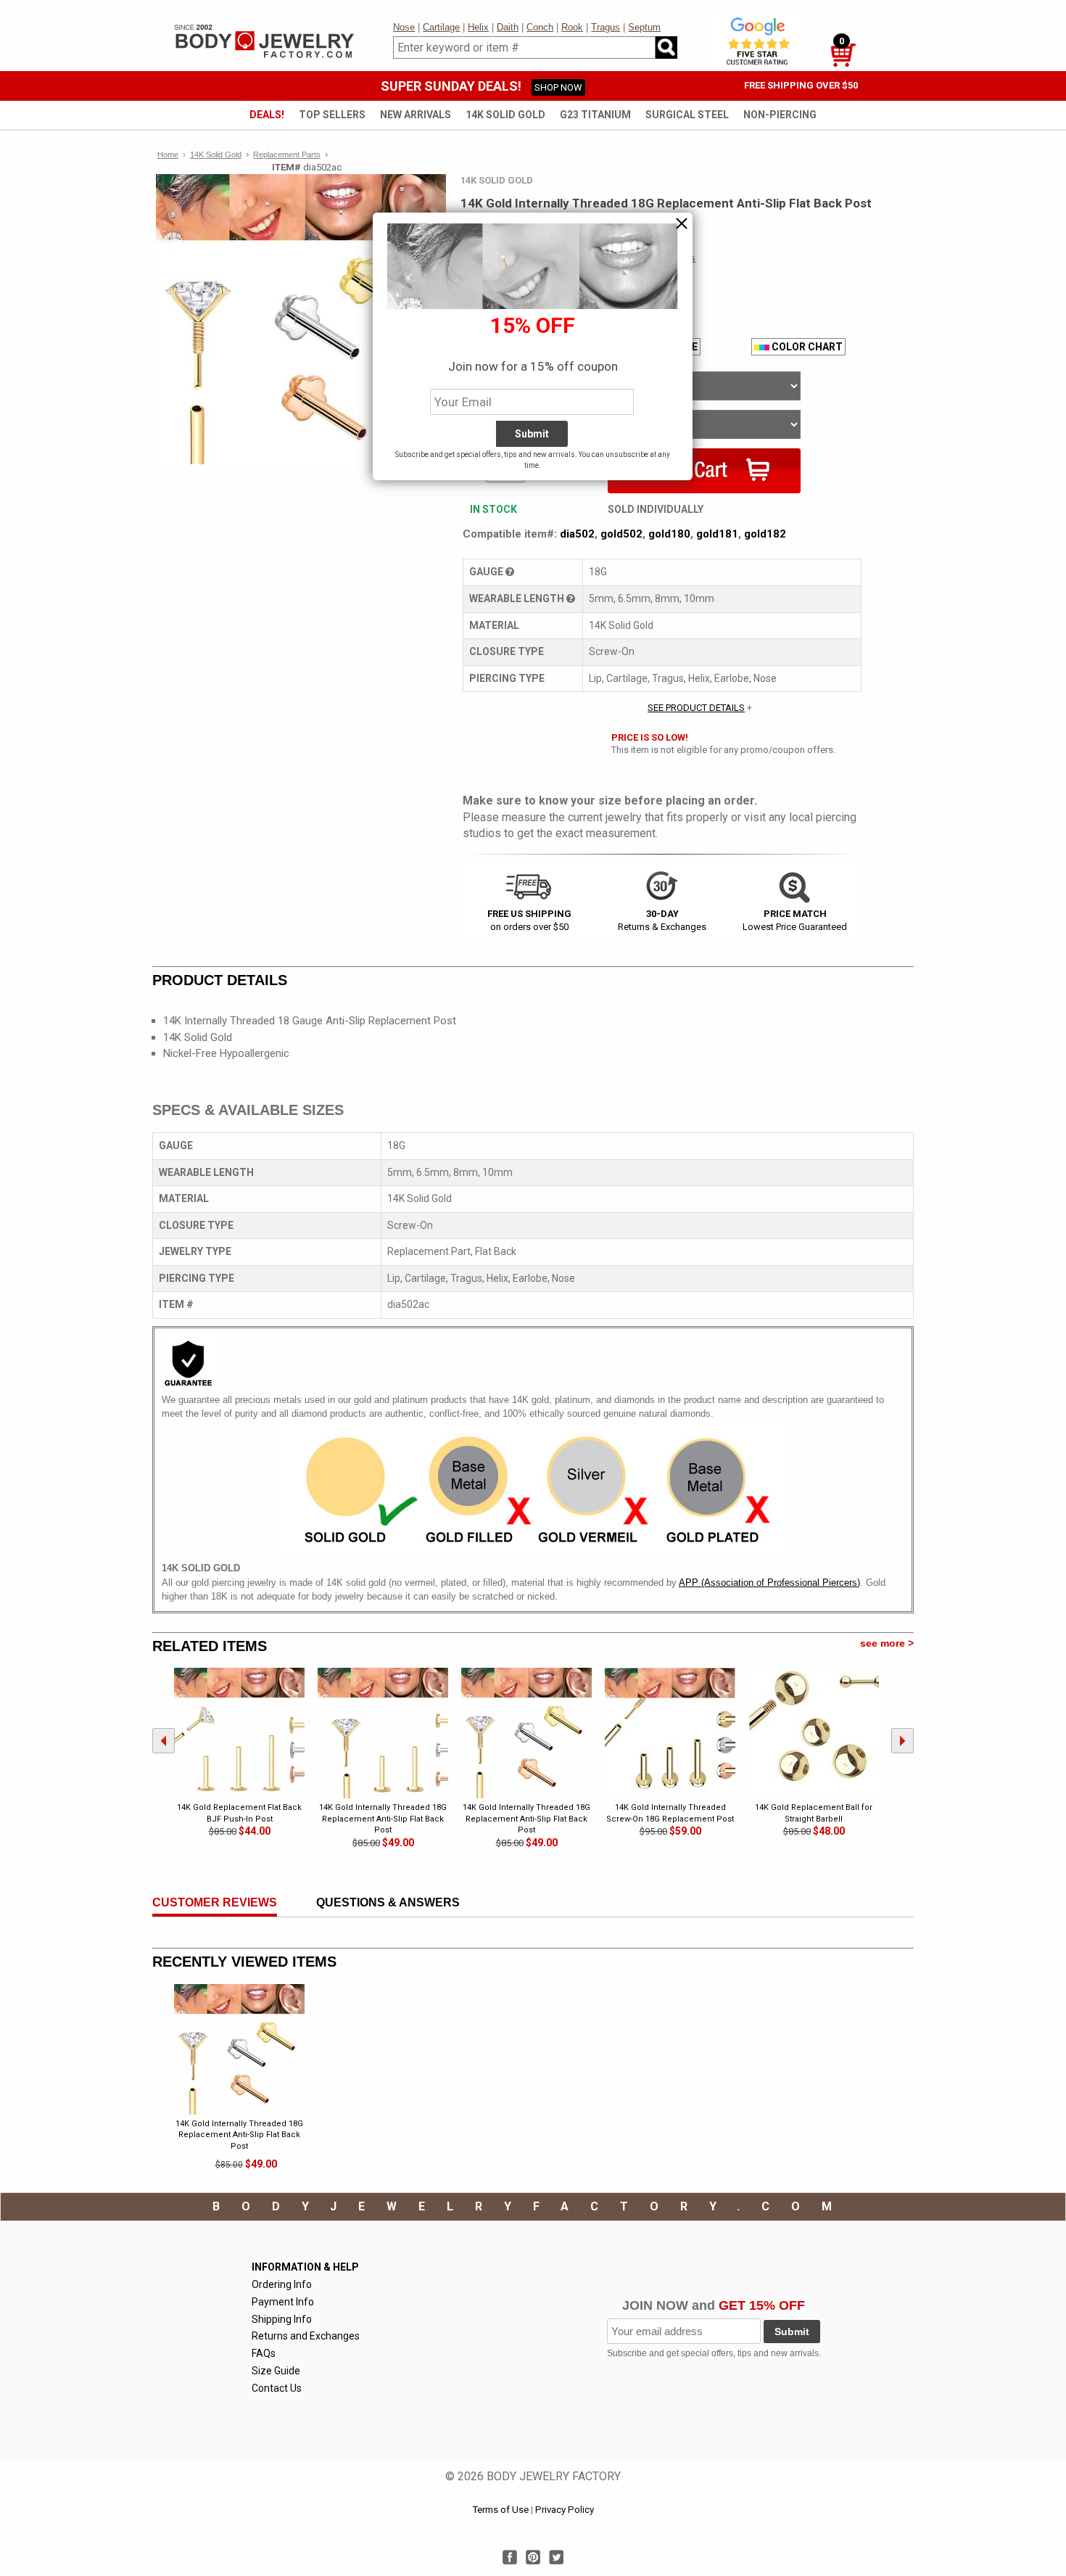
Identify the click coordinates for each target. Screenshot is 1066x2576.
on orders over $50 (529, 920)
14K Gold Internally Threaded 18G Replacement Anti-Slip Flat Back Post (239, 2135)
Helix (478, 27)
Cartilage (441, 27)
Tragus (606, 27)
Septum (644, 27)
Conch (540, 27)
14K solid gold (505, 115)
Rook (572, 27)
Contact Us (277, 2388)
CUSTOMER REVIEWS (215, 1902)
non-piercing (780, 115)
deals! (267, 115)
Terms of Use (500, 2510)
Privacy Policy (565, 2510)
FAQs (264, 2353)
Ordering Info (282, 2284)
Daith (508, 27)
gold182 (765, 534)
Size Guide (276, 2371)
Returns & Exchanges (662, 920)
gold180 (669, 534)
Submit (792, 2332)
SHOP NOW (558, 87)
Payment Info (283, 2302)
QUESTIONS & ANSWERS (388, 1902)
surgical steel (687, 115)
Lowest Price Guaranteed (795, 920)
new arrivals (416, 115)
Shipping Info (282, 2319)
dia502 (577, 534)
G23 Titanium (595, 115)
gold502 (621, 534)
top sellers (332, 115)
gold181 (717, 534)
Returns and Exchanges (306, 2336)
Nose (404, 27)
